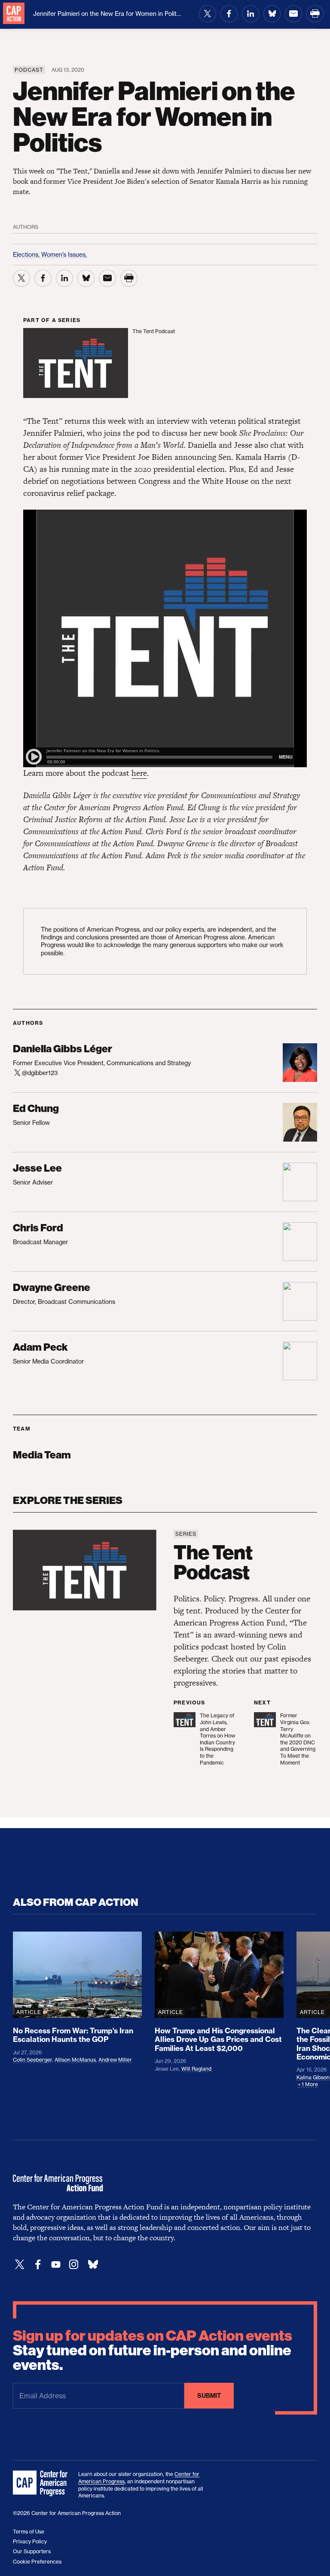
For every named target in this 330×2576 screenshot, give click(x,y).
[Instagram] (74, 2265)
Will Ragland (196, 2069)
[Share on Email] (293, 14)
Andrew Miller (115, 2060)
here (139, 773)
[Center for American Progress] (14, 14)
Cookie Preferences (37, 2562)
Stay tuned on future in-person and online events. (153, 2351)
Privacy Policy (30, 2541)
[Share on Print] (315, 14)
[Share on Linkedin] (251, 14)
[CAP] (41, 2484)
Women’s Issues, (64, 254)
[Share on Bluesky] (272, 14)
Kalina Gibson (313, 2077)
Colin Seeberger (32, 2060)
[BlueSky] (93, 2265)
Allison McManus (75, 2060)
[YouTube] (56, 2265)
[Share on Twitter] (208, 14)
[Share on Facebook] (229, 14)
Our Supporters (32, 2551)
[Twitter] (20, 2265)
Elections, (27, 254)
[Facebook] (38, 2265)
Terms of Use (29, 2532)
